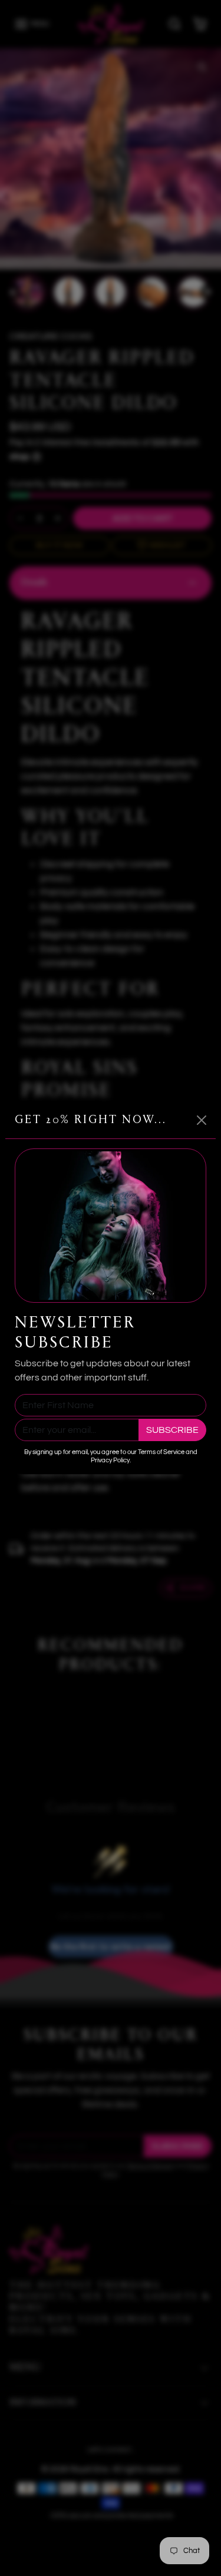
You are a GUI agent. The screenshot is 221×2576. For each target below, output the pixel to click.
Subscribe (172, 1430)
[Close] (202, 1120)
